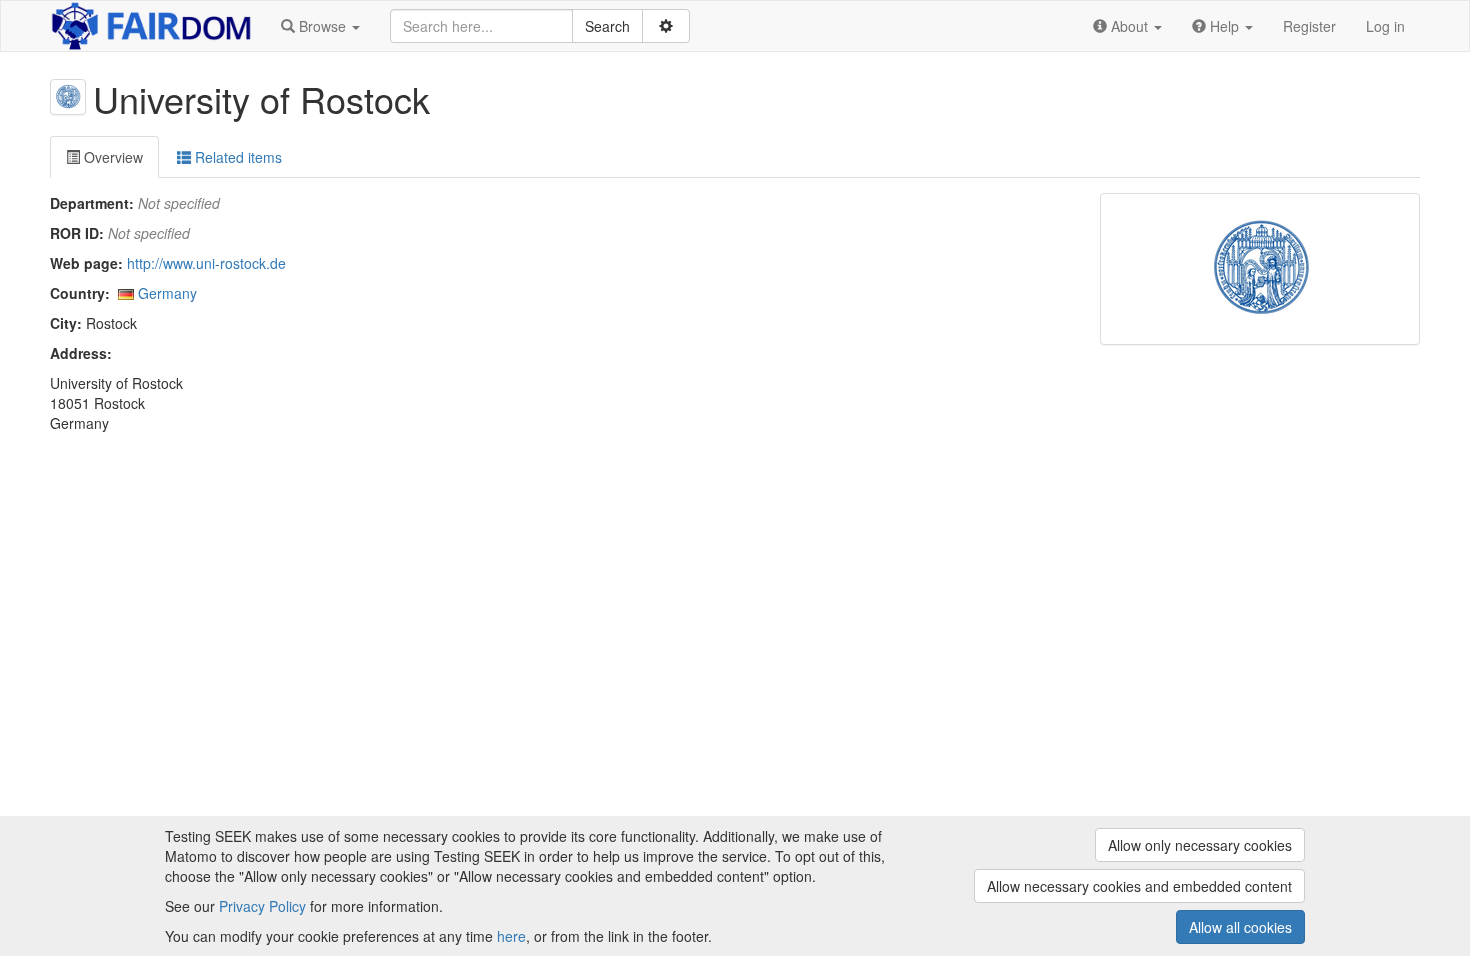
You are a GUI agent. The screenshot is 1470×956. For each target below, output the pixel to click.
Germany (167, 293)
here (511, 936)
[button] (320, 26)
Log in (1385, 26)
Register (1309, 26)
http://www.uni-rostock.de (206, 263)
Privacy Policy (262, 906)
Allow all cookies (1240, 927)
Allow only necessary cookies (1200, 845)
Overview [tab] (111, 157)
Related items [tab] (236, 157)
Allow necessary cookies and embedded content (1139, 886)
